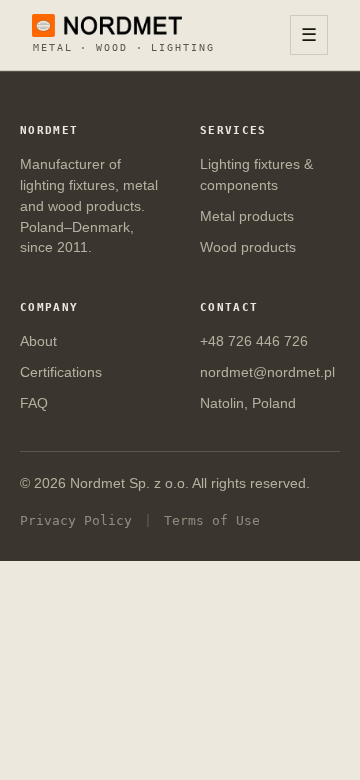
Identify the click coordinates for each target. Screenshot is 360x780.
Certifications (61, 372)
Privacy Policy (76, 520)
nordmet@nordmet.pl (267, 372)
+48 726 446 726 (254, 341)
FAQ (34, 403)
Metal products (247, 216)
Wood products (248, 247)
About (38, 341)
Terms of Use (212, 520)
